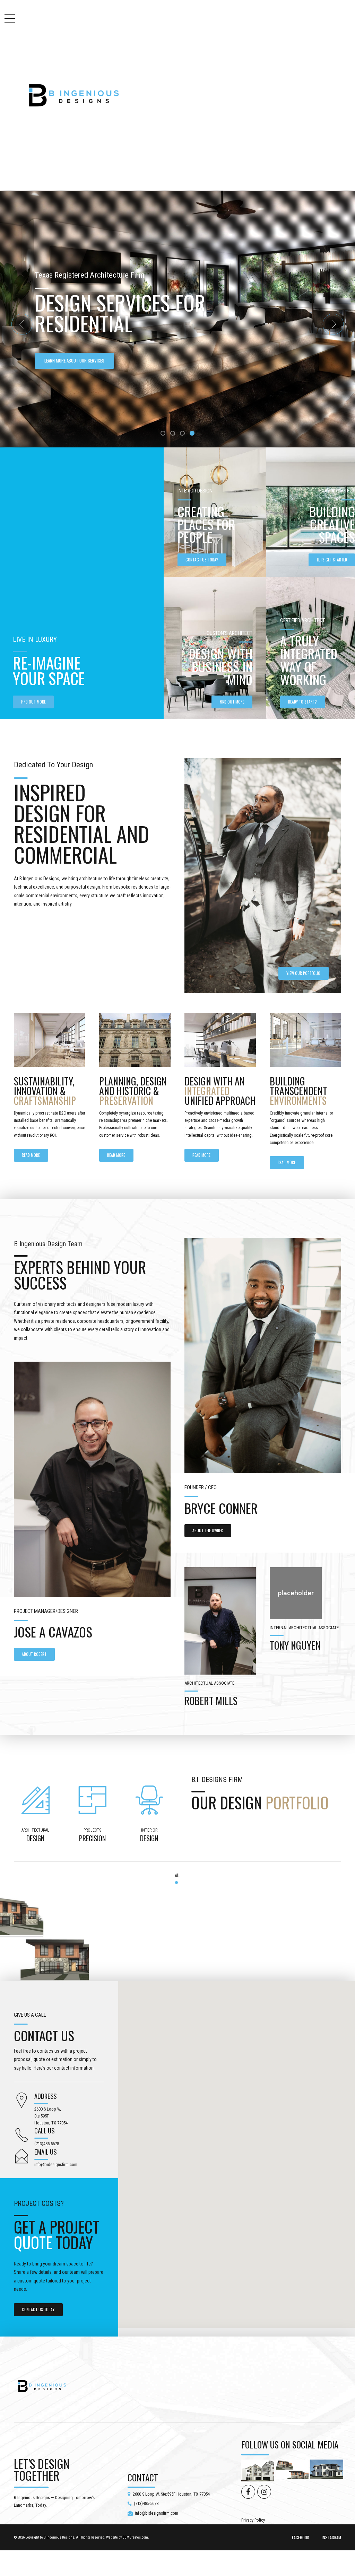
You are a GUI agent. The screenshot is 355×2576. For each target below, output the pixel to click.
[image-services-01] (50, 1061)
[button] (22, 335)
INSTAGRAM (331, 2558)
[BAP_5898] (263, 1376)
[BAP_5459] (220, 1642)
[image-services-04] (305, 1061)
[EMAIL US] (22, 2178)
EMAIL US (45, 2172)
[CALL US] (22, 2156)
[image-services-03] (220, 1061)
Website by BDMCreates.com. (128, 2558)
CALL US (44, 2151)
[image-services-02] (135, 1061)
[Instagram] (44, 2000)
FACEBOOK (301, 2558)
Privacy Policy (253, 2541)
